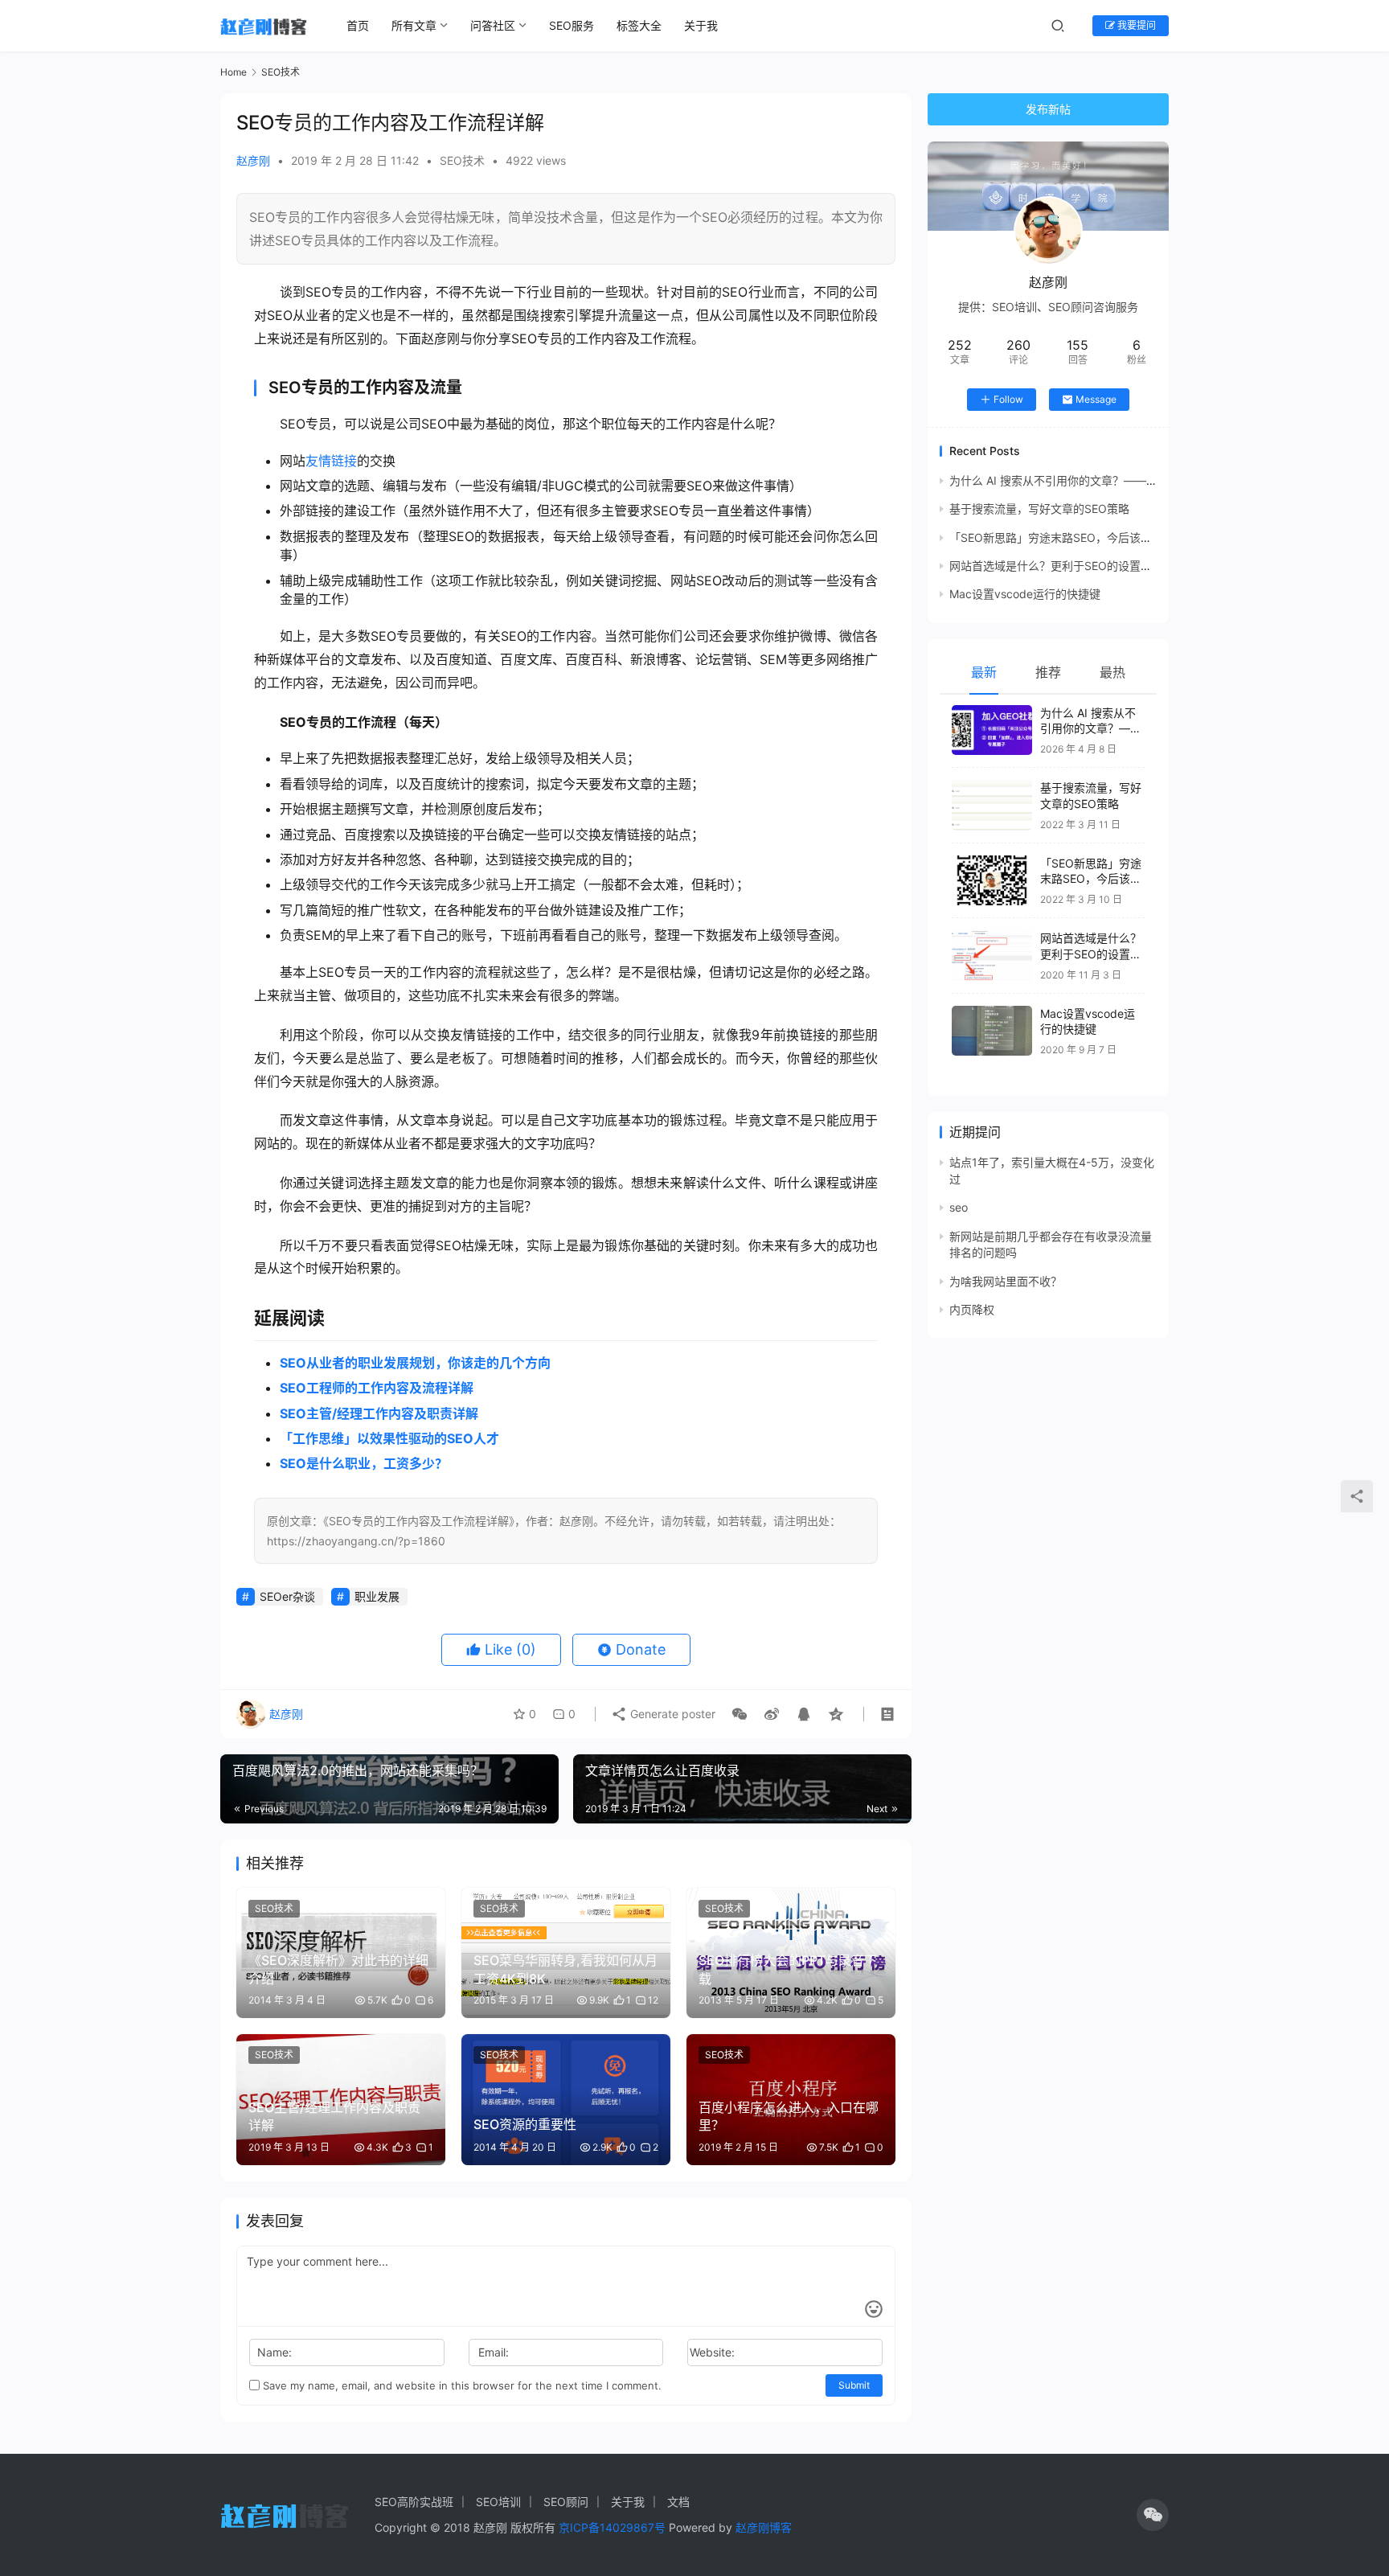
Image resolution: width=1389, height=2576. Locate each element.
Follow (1008, 399)
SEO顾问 (566, 2502)
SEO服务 (572, 25)
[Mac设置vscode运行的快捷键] (992, 1031)
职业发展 (377, 1596)
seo (959, 1207)
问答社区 (493, 25)
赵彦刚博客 (764, 2527)
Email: (494, 2352)
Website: (712, 2352)
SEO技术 (462, 160)
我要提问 (1135, 25)
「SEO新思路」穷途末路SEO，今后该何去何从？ (1073, 537)
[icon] (1153, 2515)
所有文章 (414, 25)
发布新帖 (1048, 109)
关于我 (701, 25)
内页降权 (972, 1309)
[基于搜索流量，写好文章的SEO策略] (992, 805)
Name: (275, 2352)
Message (1096, 399)
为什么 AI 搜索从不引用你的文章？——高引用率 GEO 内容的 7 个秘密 (1125, 480)
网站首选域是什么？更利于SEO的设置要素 (1056, 566)
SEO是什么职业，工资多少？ (364, 1463)
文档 (678, 2502)
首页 (358, 25)
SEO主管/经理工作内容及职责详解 (379, 1413)
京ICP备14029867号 (612, 2527)
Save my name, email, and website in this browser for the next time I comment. (461, 2385)
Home (234, 72)
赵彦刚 (253, 160)
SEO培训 (498, 2502)
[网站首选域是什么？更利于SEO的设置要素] (992, 956)
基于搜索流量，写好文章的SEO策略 (1039, 509)
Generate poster (671, 1714)
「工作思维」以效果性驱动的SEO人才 (389, 1438)
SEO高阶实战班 (414, 2502)
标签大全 (639, 25)
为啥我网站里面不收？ (1006, 1281)
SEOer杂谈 (287, 1596)
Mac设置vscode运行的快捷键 (1025, 594)
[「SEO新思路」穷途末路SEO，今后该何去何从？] (992, 881)
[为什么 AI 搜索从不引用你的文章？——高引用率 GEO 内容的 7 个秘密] (992, 730)
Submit (854, 2385)
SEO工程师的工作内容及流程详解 (377, 1388)
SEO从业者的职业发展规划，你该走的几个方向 (415, 1363)
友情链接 (331, 461)
